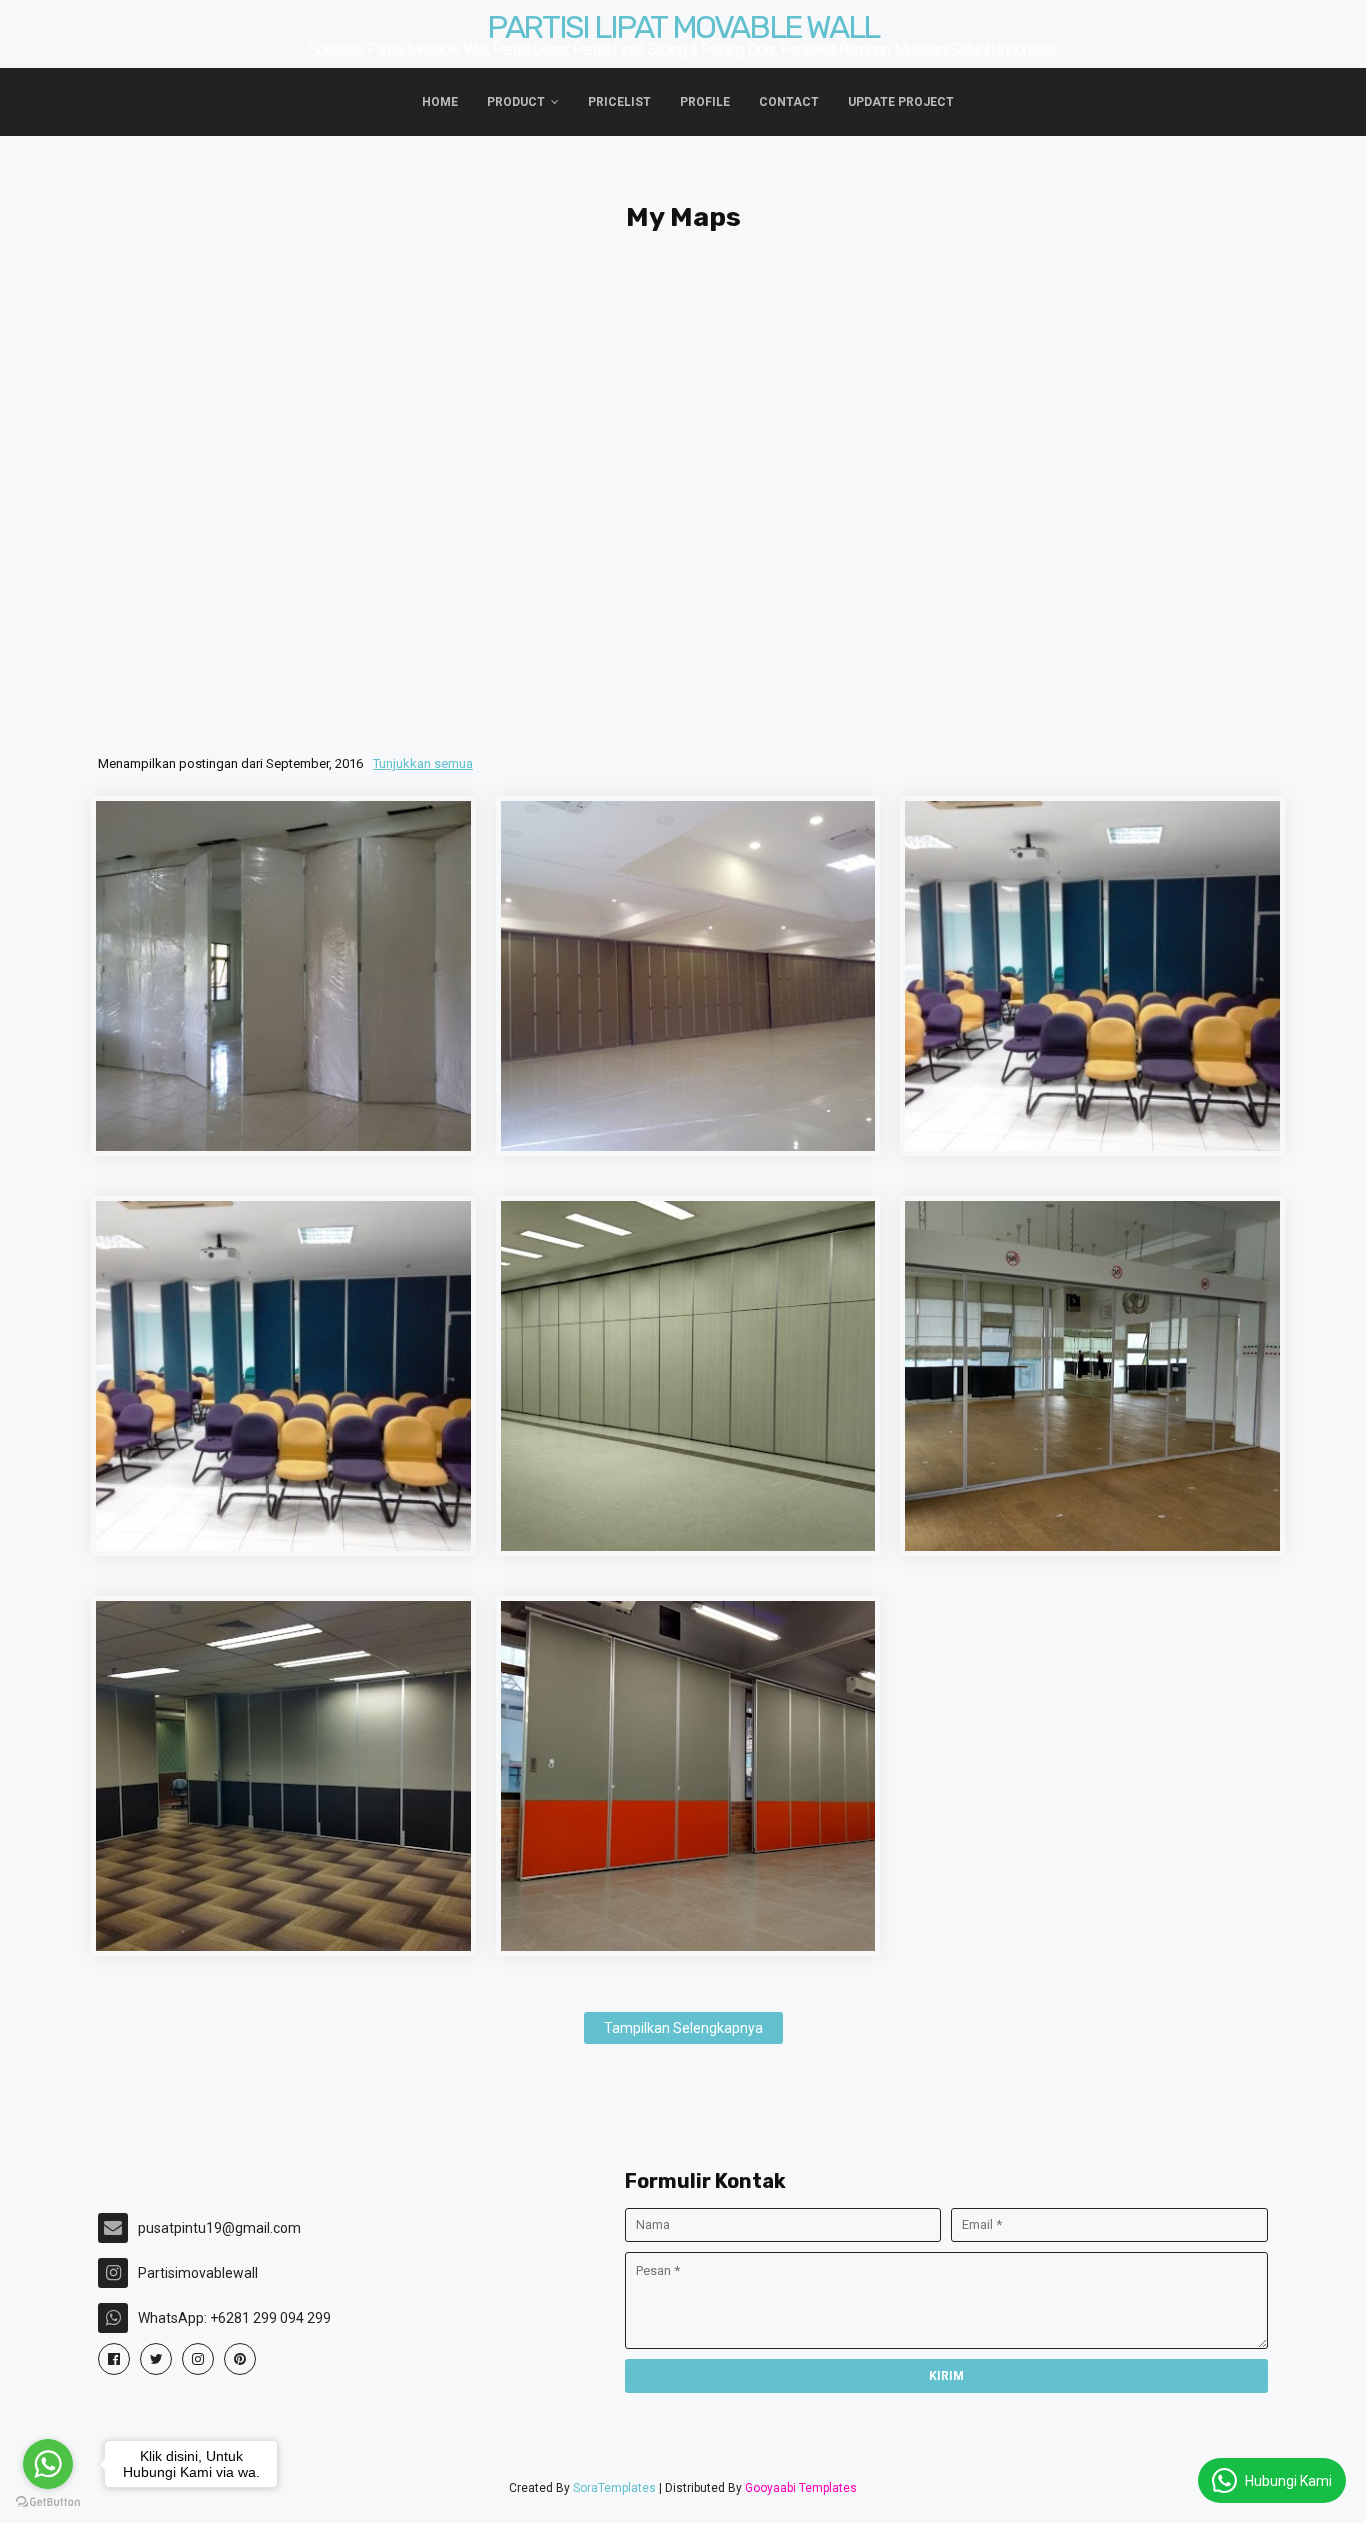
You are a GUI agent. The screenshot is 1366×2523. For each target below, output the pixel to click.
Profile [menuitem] (705, 102)
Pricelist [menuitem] (619, 102)
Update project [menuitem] (901, 102)
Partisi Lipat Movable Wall (683, 27)
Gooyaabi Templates (801, 2488)
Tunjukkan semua (423, 763)
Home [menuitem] (440, 102)
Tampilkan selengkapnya (683, 2028)
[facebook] (114, 2359)
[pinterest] (240, 2359)
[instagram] (198, 2359)
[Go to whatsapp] (48, 2464)
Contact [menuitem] (789, 102)
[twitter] (156, 2359)
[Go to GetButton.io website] (48, 2502)
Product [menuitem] (516, 102)
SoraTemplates (614, 2488)
